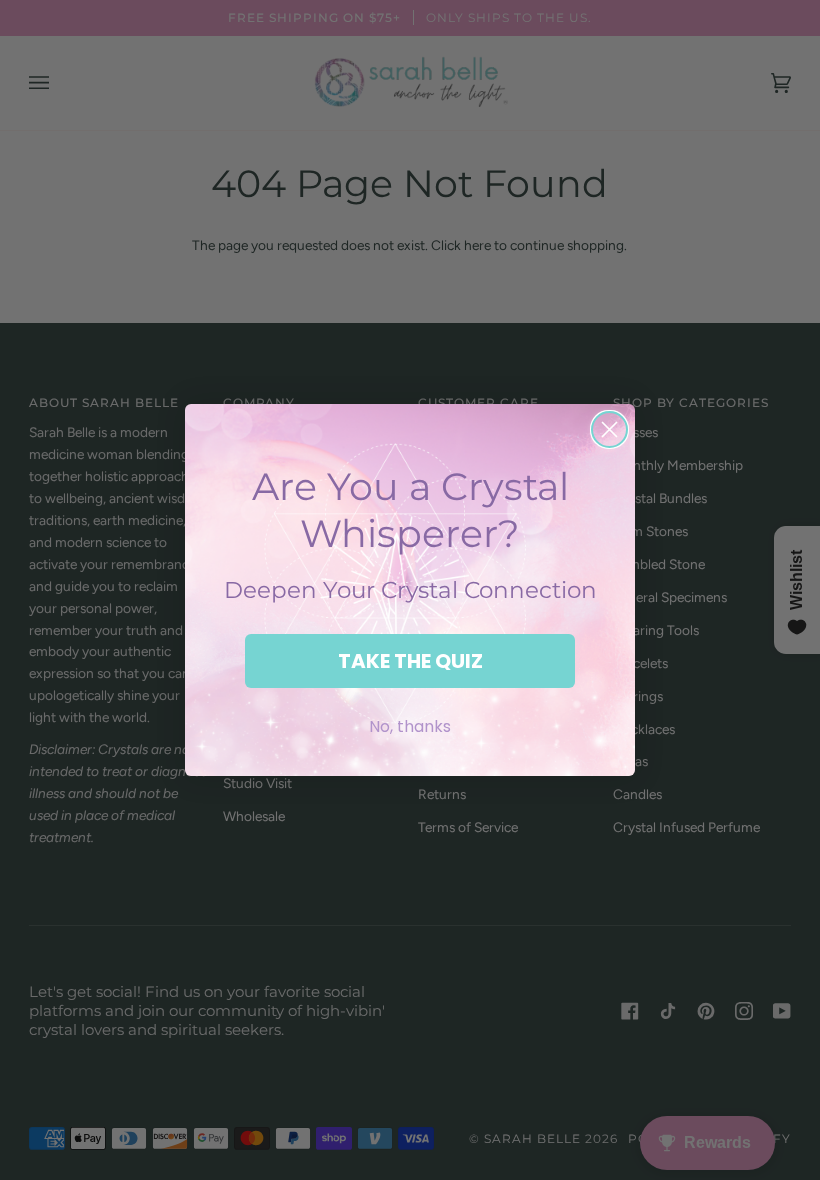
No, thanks (410, 726)
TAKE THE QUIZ (410, 661)
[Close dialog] (609, 429)
